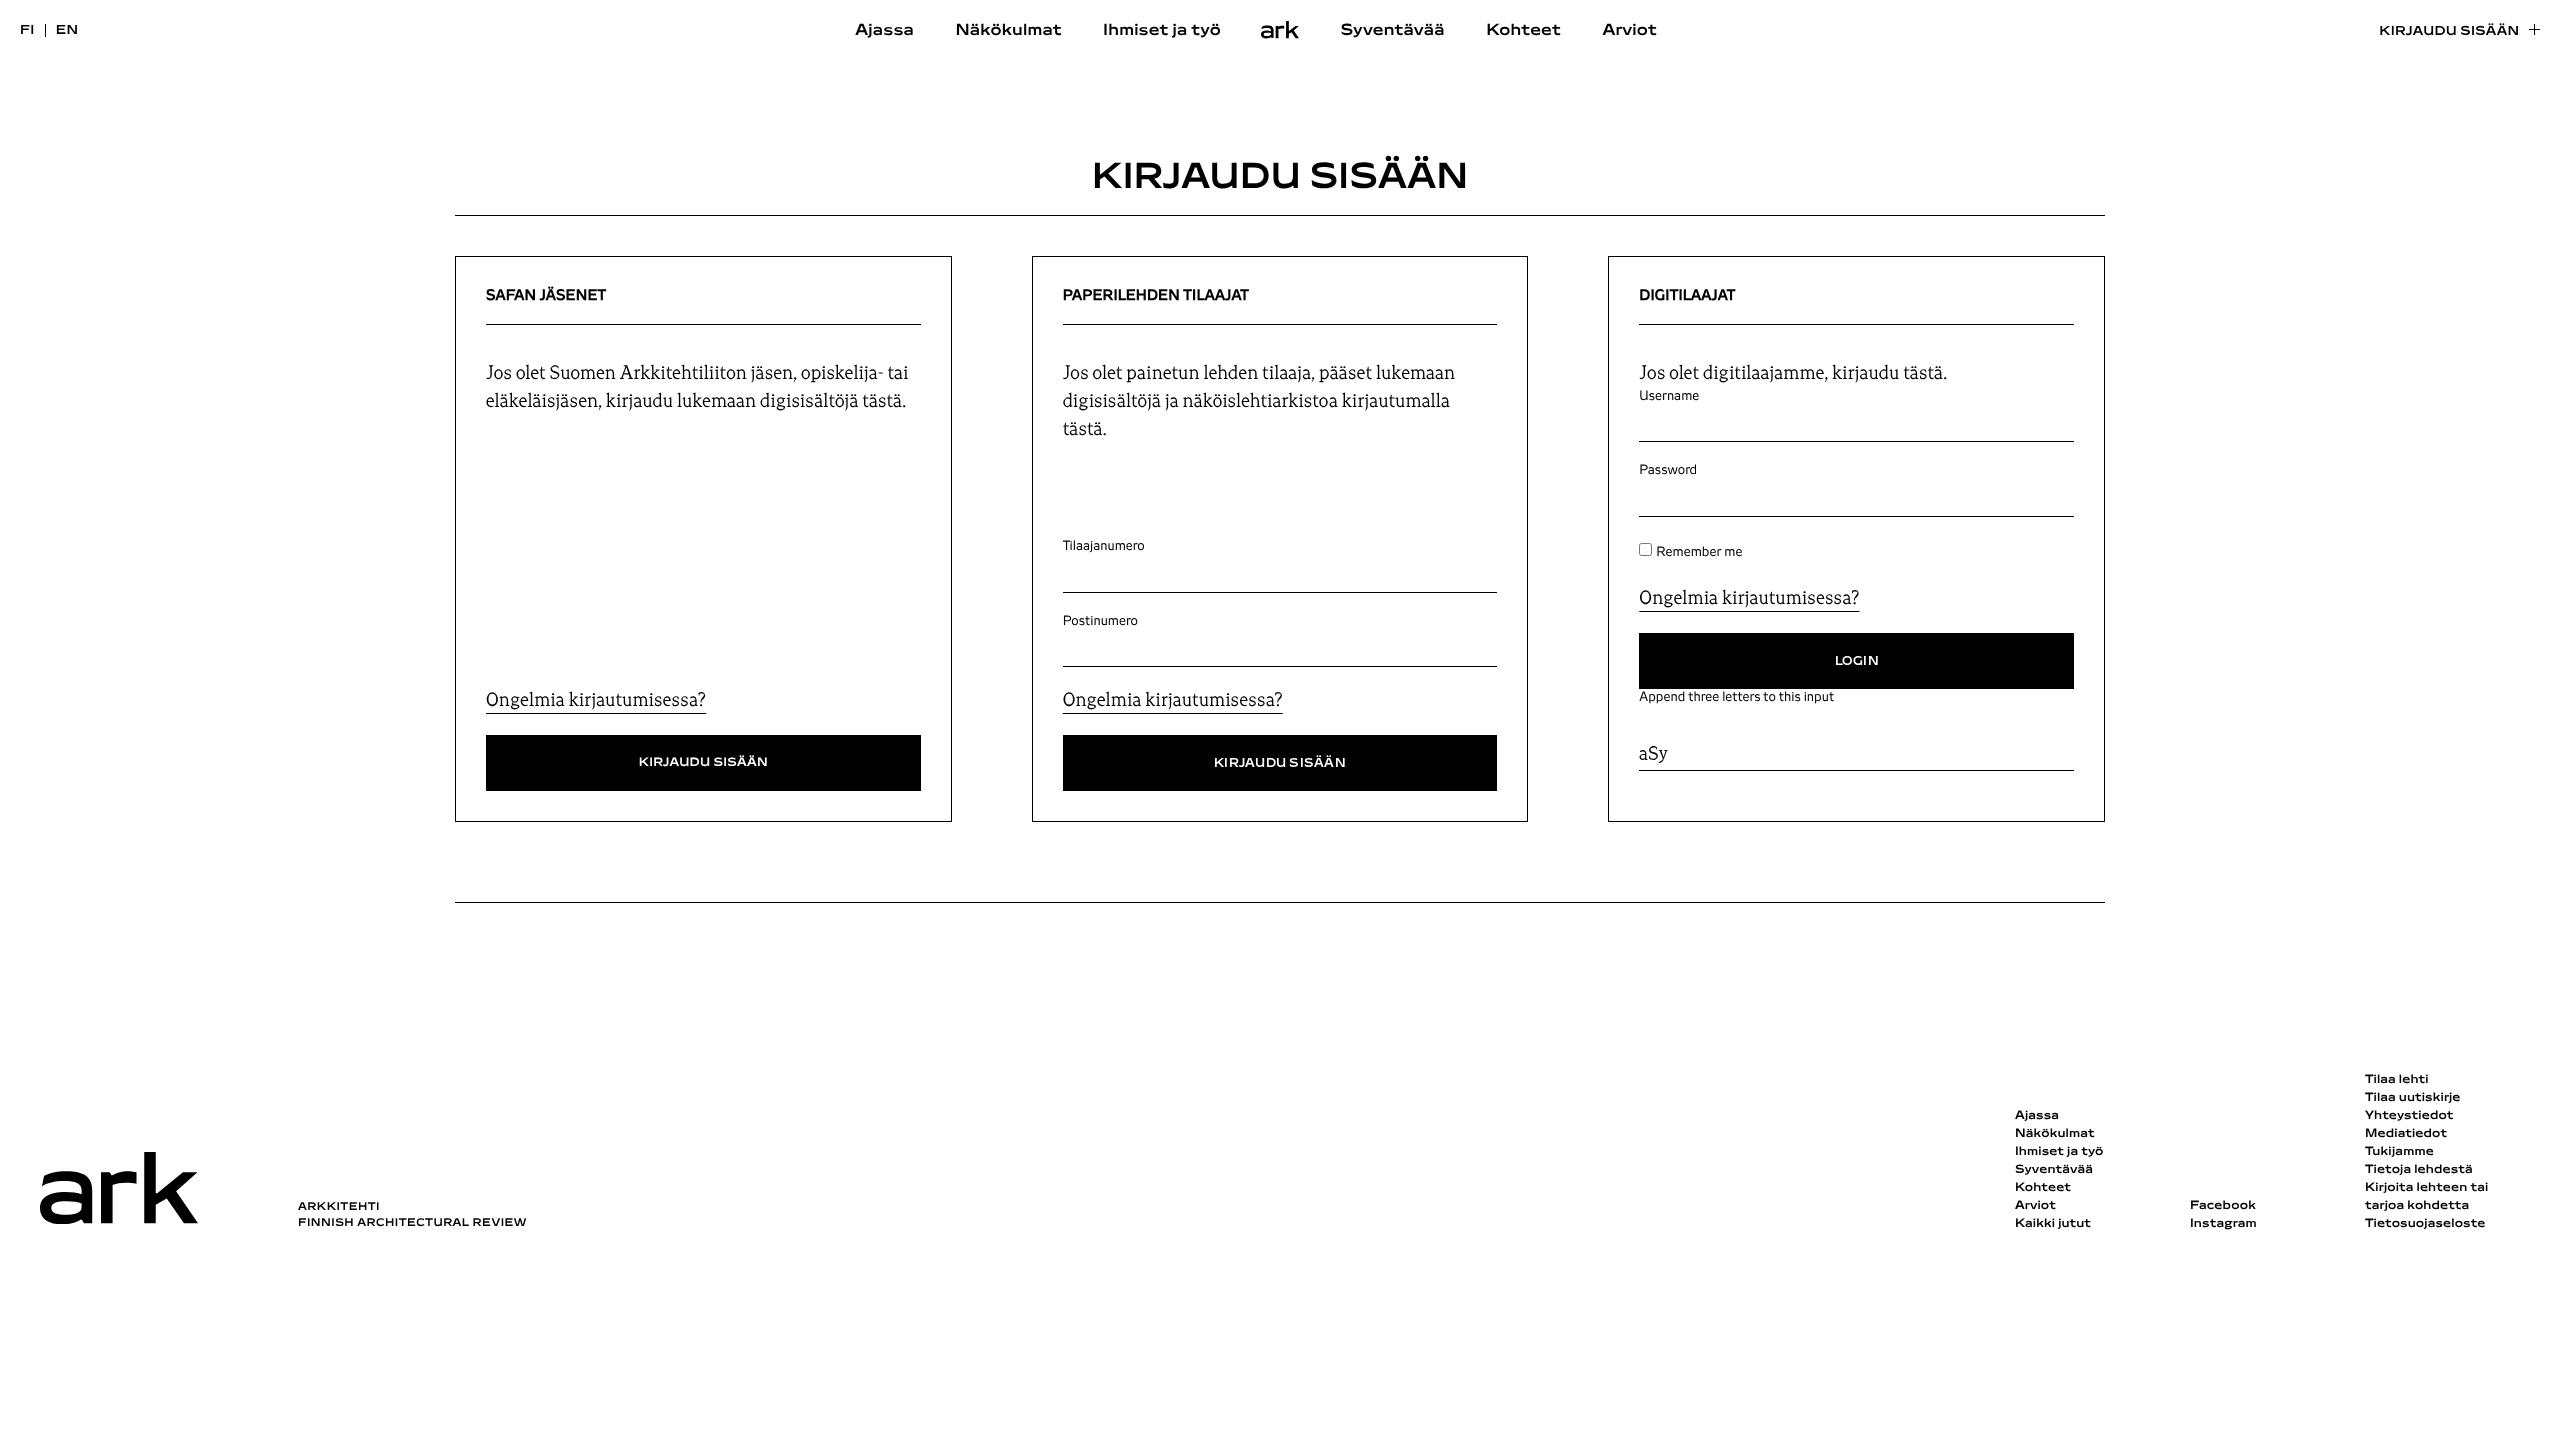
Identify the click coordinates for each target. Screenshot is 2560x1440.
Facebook (2223, 1206)
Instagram (2223, 1224)
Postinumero (1100, 621)
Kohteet (1523, 31)
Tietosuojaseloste (2425, 1224)
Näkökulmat (1008, 31)
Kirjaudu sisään (2449, 31)
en (67, 30)
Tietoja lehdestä (2419, 1170)
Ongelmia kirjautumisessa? (596, 700)
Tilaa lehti (2397, 1080)
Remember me (1699, 552)
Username (1669, 396)
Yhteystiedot (2409, 1116)
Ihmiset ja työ (1162, 31)
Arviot (1629, 31)
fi (27, 30)
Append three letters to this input (1736, 697)
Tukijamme (2399, 1152)
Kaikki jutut (2053, 1224)
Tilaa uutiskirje (2413, 1098)
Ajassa (884, 31)
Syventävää (1393, 31)
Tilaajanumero (1104, 546)
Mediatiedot (2406, 1134)
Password (1668, 470)
